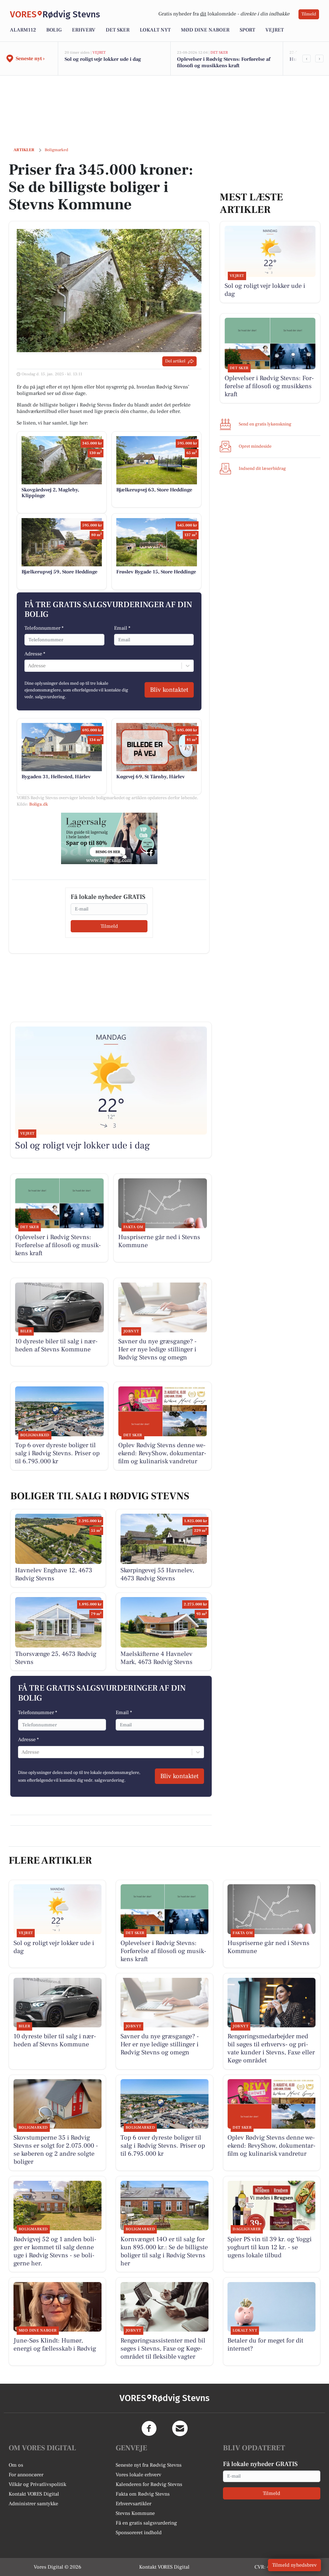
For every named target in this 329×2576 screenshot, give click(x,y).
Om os (16, 2465)
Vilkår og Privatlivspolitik (37, 2484)
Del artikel (175, 361)
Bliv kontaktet (169, 690)
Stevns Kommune (135, 2513)
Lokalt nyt (155, 30)
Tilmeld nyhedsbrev (294, 2565)
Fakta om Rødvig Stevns (143, 2494)
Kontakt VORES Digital (34, 2494)
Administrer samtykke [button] (33, 2504)
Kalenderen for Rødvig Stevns (149, 2484)
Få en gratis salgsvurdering (146, 2523)
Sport (247, 30)
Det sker (118, 30)
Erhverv (84, 30)
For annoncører (26, 2475)
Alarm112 (23, 30)
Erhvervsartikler (133, 2504)
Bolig (54, 30)
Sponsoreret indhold (139, 2533)
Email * (122, 628)
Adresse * (35, 654)
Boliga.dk (39, 804)
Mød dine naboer (205, 30)
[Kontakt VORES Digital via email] (180, 2428)
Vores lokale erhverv (138, 2475)
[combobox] (29, 666)
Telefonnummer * (44, 628)
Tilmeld (309, 14)
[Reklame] (109, 838)
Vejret (275, 30)
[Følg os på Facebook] (149, 2428)
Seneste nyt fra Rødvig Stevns (149, 2465)
